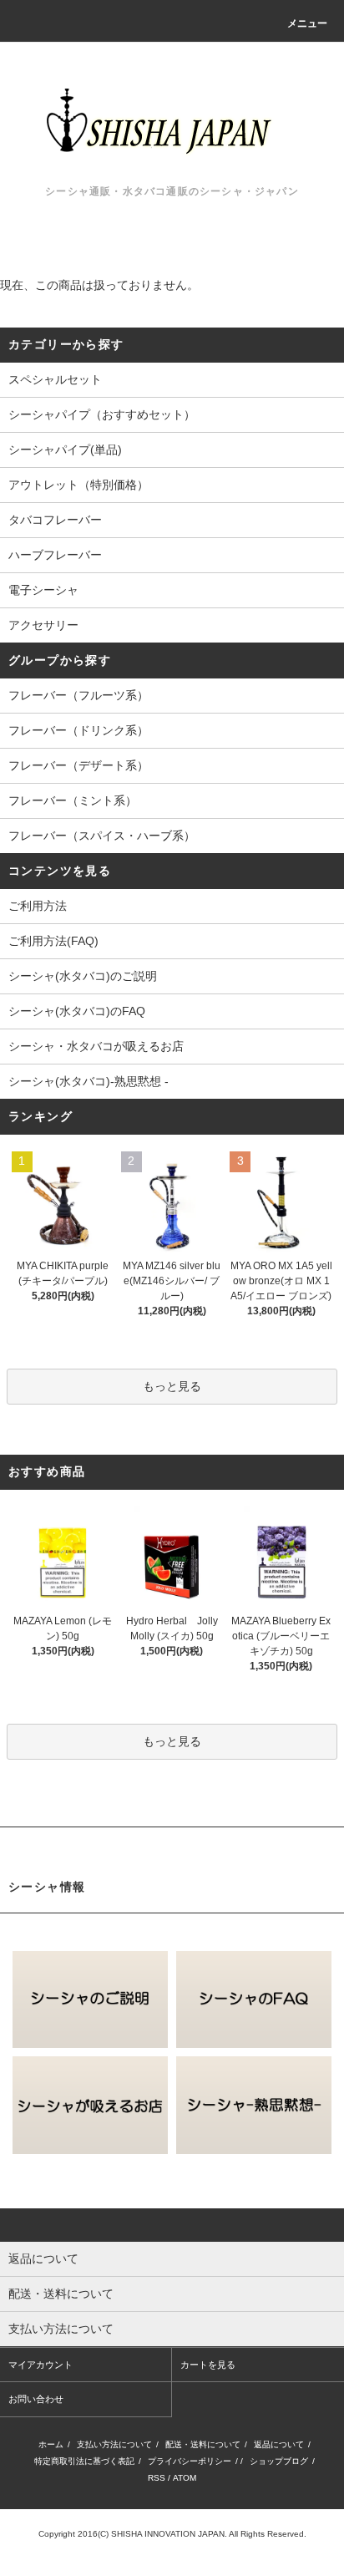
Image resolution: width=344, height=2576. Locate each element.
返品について (279, 2444)
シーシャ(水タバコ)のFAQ (77, 1011)
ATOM (185, 2478)
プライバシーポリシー (190, 2461)
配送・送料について (203, 2444)
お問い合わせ (36, 2399)
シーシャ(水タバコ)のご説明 (83, 976)
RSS (157, 2478)
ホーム (51, 2444)
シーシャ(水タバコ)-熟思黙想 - (89, 1081)
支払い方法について (114, 2444)
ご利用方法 (38, 906)
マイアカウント (40, 2365)
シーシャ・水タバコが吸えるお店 (96, 1046)
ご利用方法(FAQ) (53, 941)
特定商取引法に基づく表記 (84, 2461)
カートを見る (208, 2365)
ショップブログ (279, 2461)
